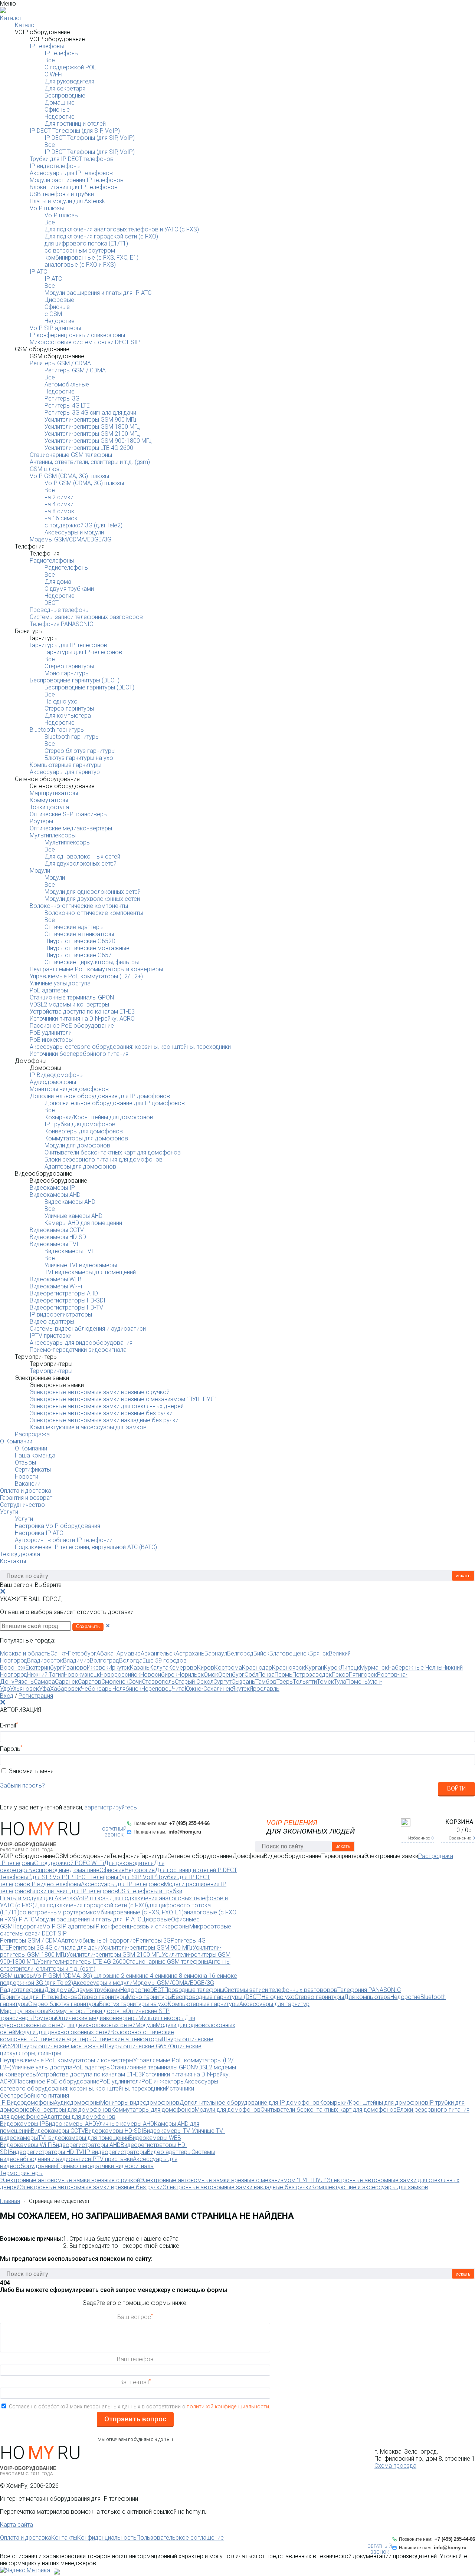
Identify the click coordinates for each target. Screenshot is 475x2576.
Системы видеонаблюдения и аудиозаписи (88, 1329)
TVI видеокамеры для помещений (90, 1272)
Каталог (11, 18)
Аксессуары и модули (74, 532)
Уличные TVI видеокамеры (81, 1265)
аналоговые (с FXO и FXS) (80, 265)
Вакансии (28, 1484)
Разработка (66, 2570)
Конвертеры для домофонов (84, 1131)
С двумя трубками (69, 589)
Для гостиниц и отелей (75, 124)
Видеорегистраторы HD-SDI (68, 1300)
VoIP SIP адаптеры (55, 328)
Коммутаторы (49, 800)
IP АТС (38, 272)
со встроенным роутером (80, 251)
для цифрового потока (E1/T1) (86, 243)
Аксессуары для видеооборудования (81, 1343)
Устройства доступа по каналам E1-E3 (82, 1012)
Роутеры (41, 821)
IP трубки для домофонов (80, 1124)
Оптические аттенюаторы (79, 934)
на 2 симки (59, 497)
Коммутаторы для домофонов (86, 1138)
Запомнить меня (31, 1771)
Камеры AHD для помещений (83, 1223)
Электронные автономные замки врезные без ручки (101, 1413)
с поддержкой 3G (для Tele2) (83, 525)
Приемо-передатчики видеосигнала (78, 1350)
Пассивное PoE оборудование (72, 1026)
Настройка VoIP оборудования (58, 1526)
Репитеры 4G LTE (67, 406)
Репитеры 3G (62, 398)
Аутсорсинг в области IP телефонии (64, 1540)
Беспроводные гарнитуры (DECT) (75, 680)
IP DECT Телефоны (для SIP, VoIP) (75, 131)
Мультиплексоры (53, 835)
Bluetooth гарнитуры (57, 730)
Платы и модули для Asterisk (67, 201)
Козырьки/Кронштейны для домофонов (99, 1117)
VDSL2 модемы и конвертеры (69, 1004)
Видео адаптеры (52, 1322)
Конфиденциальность (107, 2538)
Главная (10, 2201)
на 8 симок (59, 511)
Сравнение (462, 1838)
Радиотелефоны (52, 561)
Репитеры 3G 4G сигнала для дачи (90, 413)
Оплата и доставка (26, 1491)
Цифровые (59, 300)
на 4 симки (59, 504)
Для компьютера (68, 716)
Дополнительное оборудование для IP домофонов (100, 1096)
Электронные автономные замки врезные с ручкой (100, 1392)
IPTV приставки (51, 1336)
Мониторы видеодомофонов (69, 1089)
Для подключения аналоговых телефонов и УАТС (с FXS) (122, 229)
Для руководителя (69, 81)
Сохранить (88, 1626)
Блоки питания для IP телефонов (74, 187)
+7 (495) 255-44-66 (189, 1823)
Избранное (421, 1838)
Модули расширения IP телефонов (77, 180)
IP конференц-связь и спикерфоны (77, 335)
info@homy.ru (185, 1832)
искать (463, 1576)
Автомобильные (67, 384)
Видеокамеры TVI (54, 1244)
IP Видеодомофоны (57, 1075)
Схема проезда (395, 2466)
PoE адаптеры (49, 990)
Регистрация (36, 1696)
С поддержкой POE (71, 67)
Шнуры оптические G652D (80, 941)
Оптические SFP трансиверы (69, 814)
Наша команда (35, 1455)
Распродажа (32, 1434)
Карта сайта (17, 2525)
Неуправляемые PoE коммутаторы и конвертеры (96, 969)
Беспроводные (65, 95)
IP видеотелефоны (55, 166)
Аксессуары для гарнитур (65, 772)
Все (50, 60)
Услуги (9, 1512)
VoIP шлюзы (47, 208)
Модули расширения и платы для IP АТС (98, 293)
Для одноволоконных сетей (82, 857)
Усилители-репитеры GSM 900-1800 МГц (98, 441)
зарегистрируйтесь (111, 1807)
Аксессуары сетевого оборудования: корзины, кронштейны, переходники (130, 1047)
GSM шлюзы (47, 469)
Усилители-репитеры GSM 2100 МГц (92, 434)
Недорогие (60, 117)
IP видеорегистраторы (61, 1315)
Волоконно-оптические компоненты (79, 906)
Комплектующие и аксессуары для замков (88, 1427)
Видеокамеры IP (52, 1188)
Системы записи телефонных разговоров (86, 617)
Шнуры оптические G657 (78, 955)
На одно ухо (61, 701)
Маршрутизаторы (54, 793)
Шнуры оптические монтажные (87, 948)
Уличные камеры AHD (73, 1216)
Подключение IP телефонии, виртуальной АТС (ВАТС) (86, 1547)
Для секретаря (65, 88)
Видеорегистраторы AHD (64, 1293)
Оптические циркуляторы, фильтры (92, 962)
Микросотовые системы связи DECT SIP (85, 342)
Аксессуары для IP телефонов (71, 173)
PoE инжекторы (51, 1040)
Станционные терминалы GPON (72, 997)
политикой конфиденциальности (228, 2407)
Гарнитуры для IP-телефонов (68, 645)
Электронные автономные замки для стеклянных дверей (107, 1406)
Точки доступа (49, 807)
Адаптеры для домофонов (80, 1167)
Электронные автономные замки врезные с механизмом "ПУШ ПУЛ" (123, 1399)
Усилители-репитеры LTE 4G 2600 (89, 448)
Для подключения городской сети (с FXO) (101, 236)
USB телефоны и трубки (62, 194)
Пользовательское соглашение (180, 2538)
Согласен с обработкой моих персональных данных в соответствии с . (140, 2407)
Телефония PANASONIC (61, 624)
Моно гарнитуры (67, 673)
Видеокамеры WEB (56, 1279)
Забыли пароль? (22, 1786)
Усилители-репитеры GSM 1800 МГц (92, 427)
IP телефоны (47, 46)
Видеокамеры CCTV (57, 1230)
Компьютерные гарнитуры (65, 765)
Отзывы (25, 1462)
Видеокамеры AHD (55, 1195)
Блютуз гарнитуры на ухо (79, 758)
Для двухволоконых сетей (81, 864)
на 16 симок (61, 518)
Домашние (60, 103)
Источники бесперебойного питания (79, 1054)
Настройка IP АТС (39, 1533)
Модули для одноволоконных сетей (93, 892)
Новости (27, 1477)
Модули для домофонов (77, 1145)
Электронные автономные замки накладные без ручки (104, 1420)
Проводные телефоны (60, 610)
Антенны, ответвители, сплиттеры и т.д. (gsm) (90, 462)
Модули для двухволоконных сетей (92, 899)
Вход (7, 1696)
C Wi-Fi (53, 74)
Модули (40, 871)
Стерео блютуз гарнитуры (80, 751)
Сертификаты (33, 1470)
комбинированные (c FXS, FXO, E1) (91, 258)
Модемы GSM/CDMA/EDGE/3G (71, 539)
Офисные (57, 110)
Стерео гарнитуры (69, 666)
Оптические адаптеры (74, 927)
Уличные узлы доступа (60, 983)
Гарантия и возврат (26, 1498)
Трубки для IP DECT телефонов (72, 159)
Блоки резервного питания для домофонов (104, 1159)
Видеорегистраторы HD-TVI (67, 1307)
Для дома (58, 582)
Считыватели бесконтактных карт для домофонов (113, 1152)
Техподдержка (20, 1554)
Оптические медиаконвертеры (71, 828)
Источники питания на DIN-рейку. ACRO (82, 1019)
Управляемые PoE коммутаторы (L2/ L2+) (86, 976)
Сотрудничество (22, 1505)
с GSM (53, 314)
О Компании (16, 1441)
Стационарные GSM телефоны (71, 455)
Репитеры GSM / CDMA (60, 363)
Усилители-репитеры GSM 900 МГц (91, 420)
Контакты (13, 1561)
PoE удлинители (51, 1033)
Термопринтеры (51, 1371)
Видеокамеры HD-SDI (59, 1237)
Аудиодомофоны (53, 1082)
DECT (52, 603)
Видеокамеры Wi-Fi (56, 1286)
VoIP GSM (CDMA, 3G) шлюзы (69, 476)
